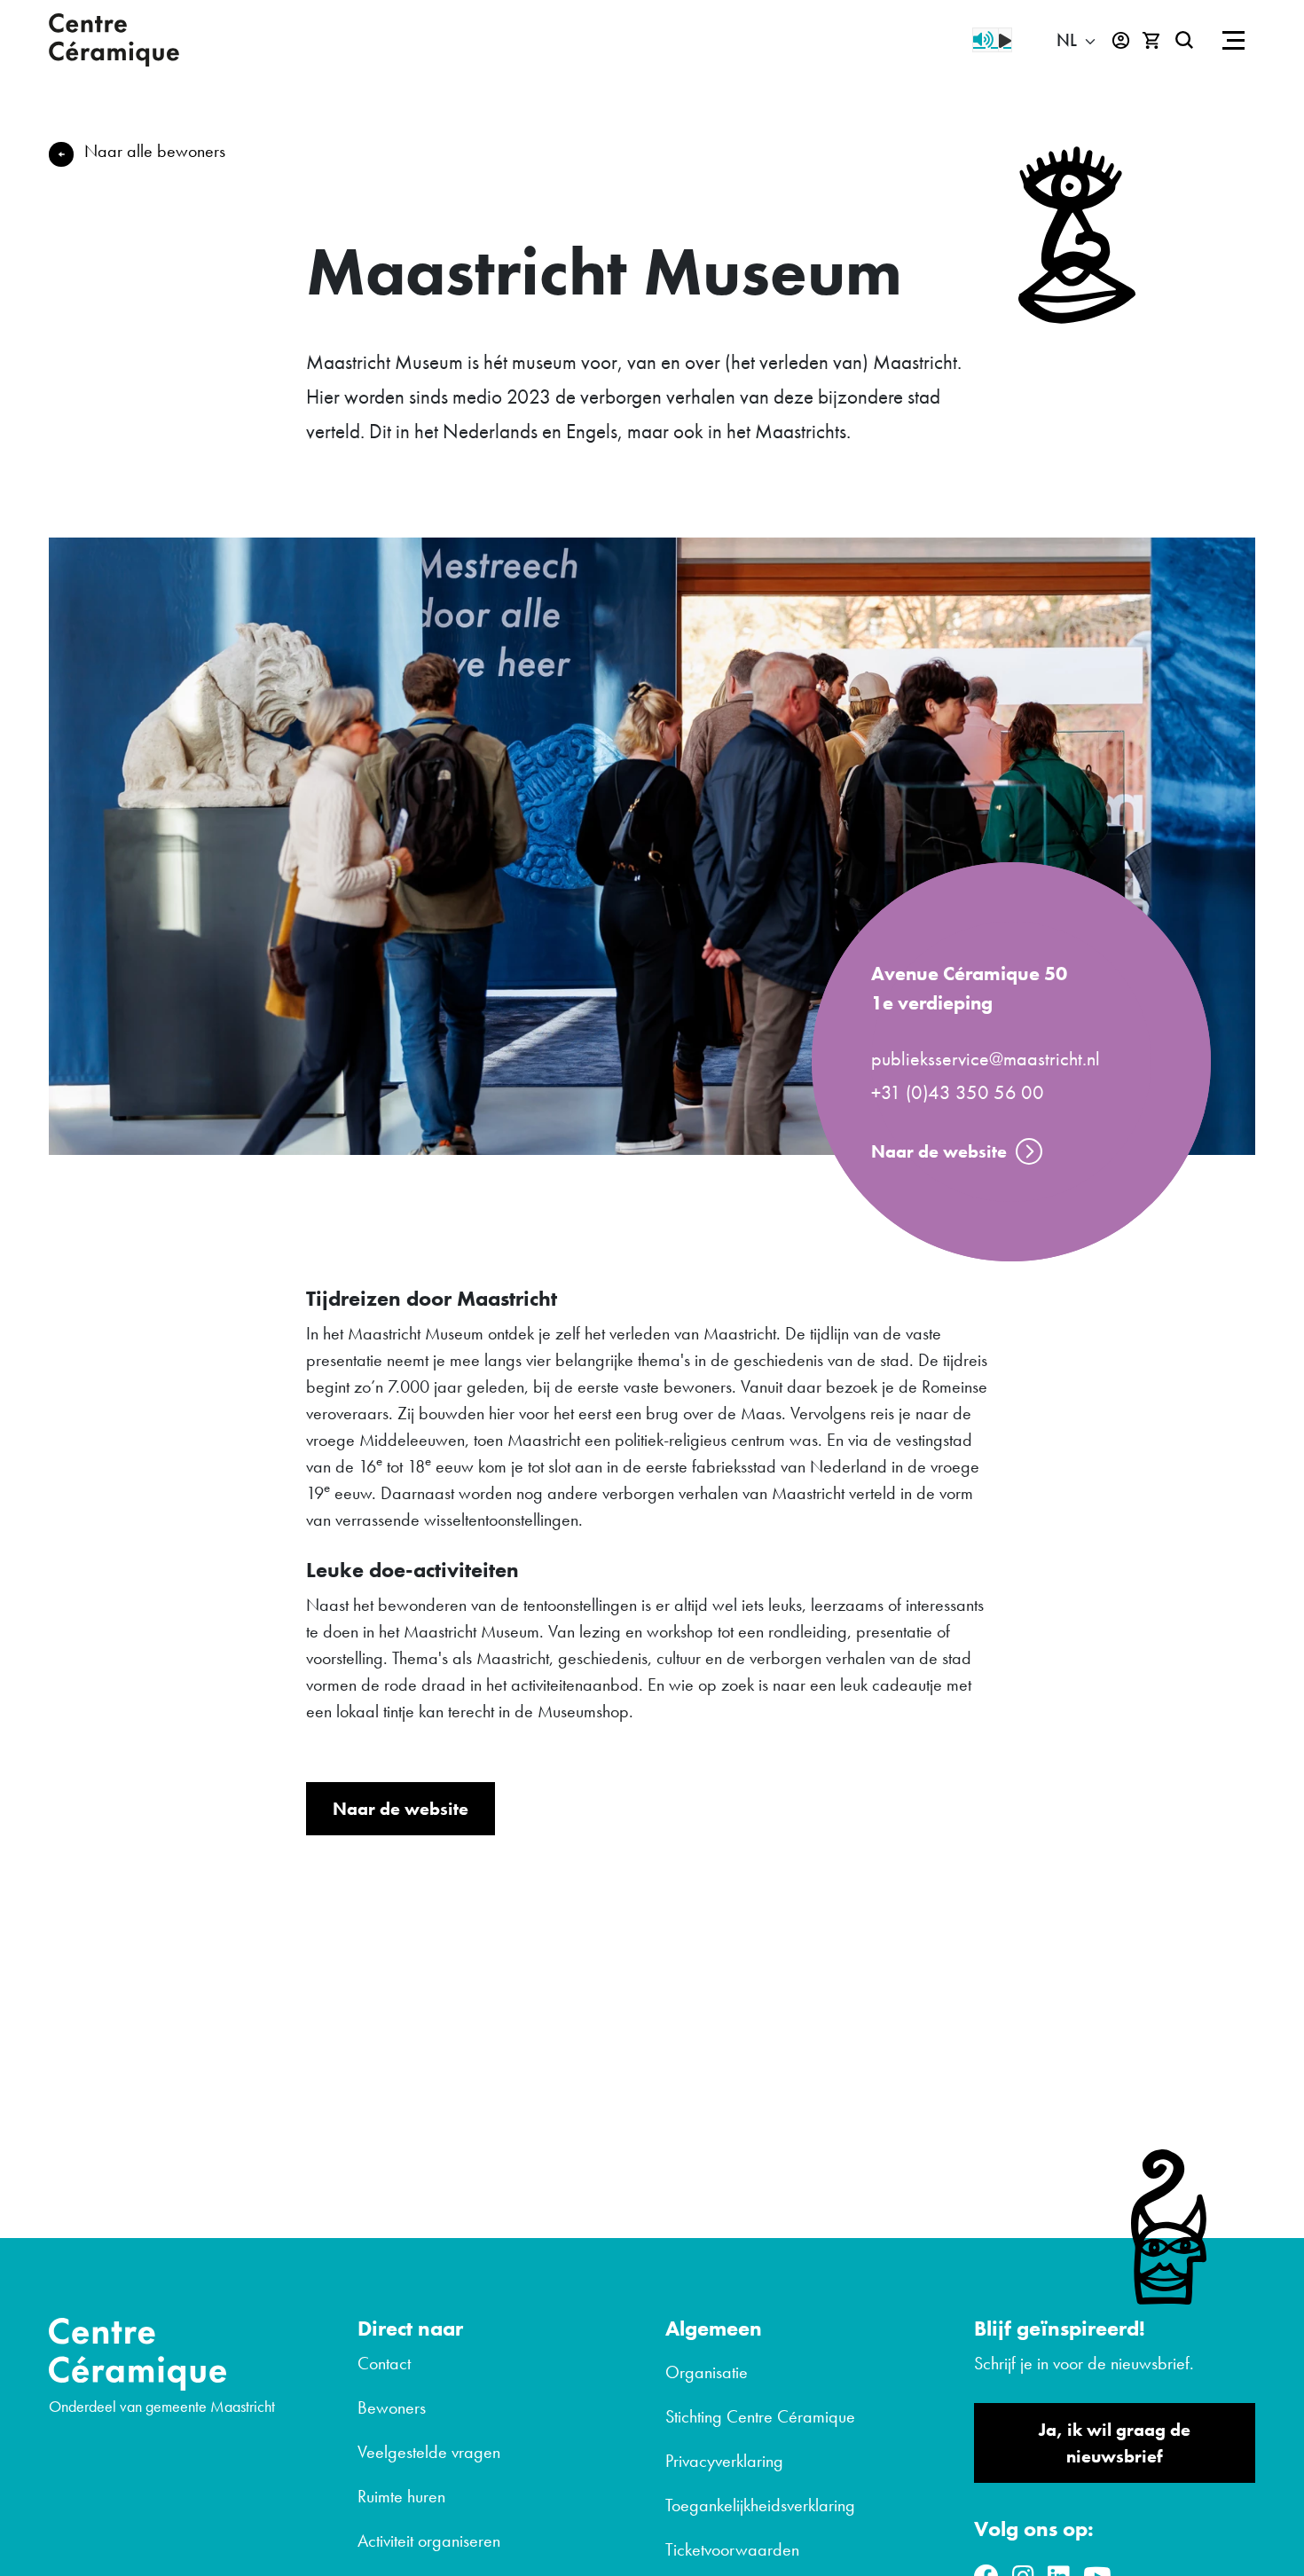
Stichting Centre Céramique (760, 2416)
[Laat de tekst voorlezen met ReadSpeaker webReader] (992, 40)
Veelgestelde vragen (429, 2452)
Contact (384, 2363)
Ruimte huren (401, 2496)
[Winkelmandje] (1152, 40)
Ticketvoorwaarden (732, 2549)
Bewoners (392, 2407)
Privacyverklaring (724, 2461)
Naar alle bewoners (155, 151)
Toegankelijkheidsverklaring (760, 2505)
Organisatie (707, 2372)
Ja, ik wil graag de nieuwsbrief (1115, 2443)
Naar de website (939, 1151)
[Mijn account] (1121, 40)
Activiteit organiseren (429, 2541)
